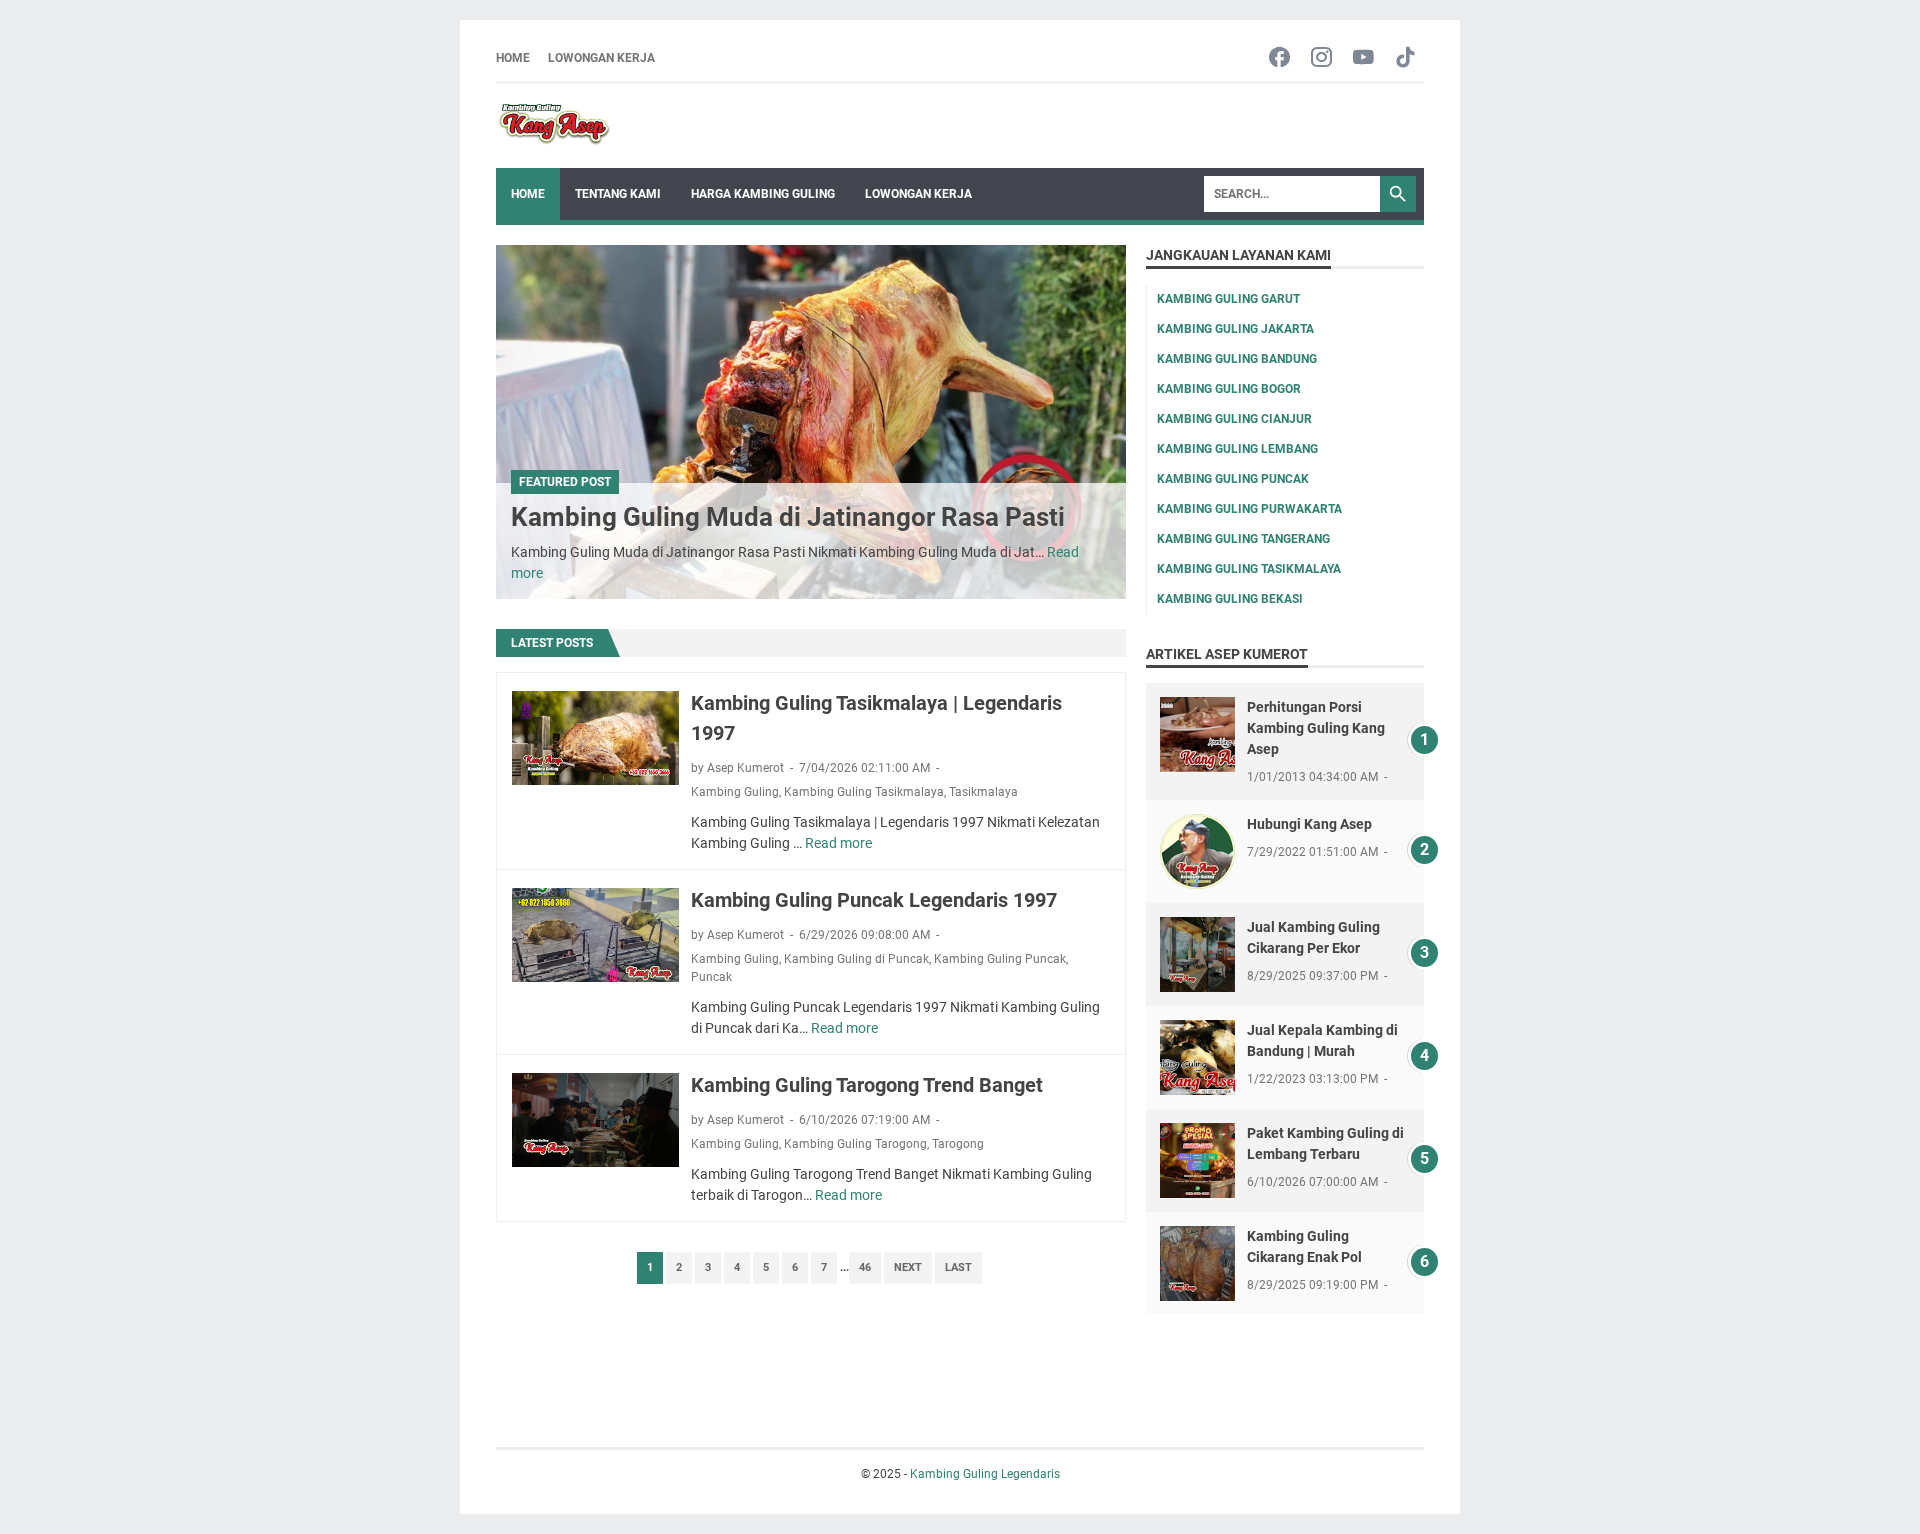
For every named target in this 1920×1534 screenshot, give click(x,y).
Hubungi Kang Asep (1309, 824)
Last (958, 1267)
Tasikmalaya (983, 792)
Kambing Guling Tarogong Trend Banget (867, 1085)
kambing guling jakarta (1235, 329)
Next (908, 1267)
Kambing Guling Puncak (1000, 959)
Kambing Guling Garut (1228, 299)
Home (513, 58)
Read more (838, 843)
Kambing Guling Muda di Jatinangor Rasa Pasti (788, 517)
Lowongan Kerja (601, 58)
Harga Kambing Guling (763, 194)
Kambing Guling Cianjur (1234, 419)
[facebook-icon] (1279, 58)
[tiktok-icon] (1405, 58)
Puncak (711, 977)
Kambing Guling (735, 792)
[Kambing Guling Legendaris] (554, 126)
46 (865, 1267)
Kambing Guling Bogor (1229, 389)
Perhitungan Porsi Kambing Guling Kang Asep (1316, 728)
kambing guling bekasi (1230, 599)
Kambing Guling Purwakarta (1249, 509)
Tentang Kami (618, 194)
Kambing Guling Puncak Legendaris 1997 (874, 900)
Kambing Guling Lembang (1237, 449)
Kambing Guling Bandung (1237, 359)
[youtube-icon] (1363, 58)
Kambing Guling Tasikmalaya (864, 792)
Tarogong (958, 1144)
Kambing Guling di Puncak (856, 959)
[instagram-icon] (1321, 58)
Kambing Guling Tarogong (855, 1144)
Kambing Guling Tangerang (1243, 539)
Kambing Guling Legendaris (985, 1474)
